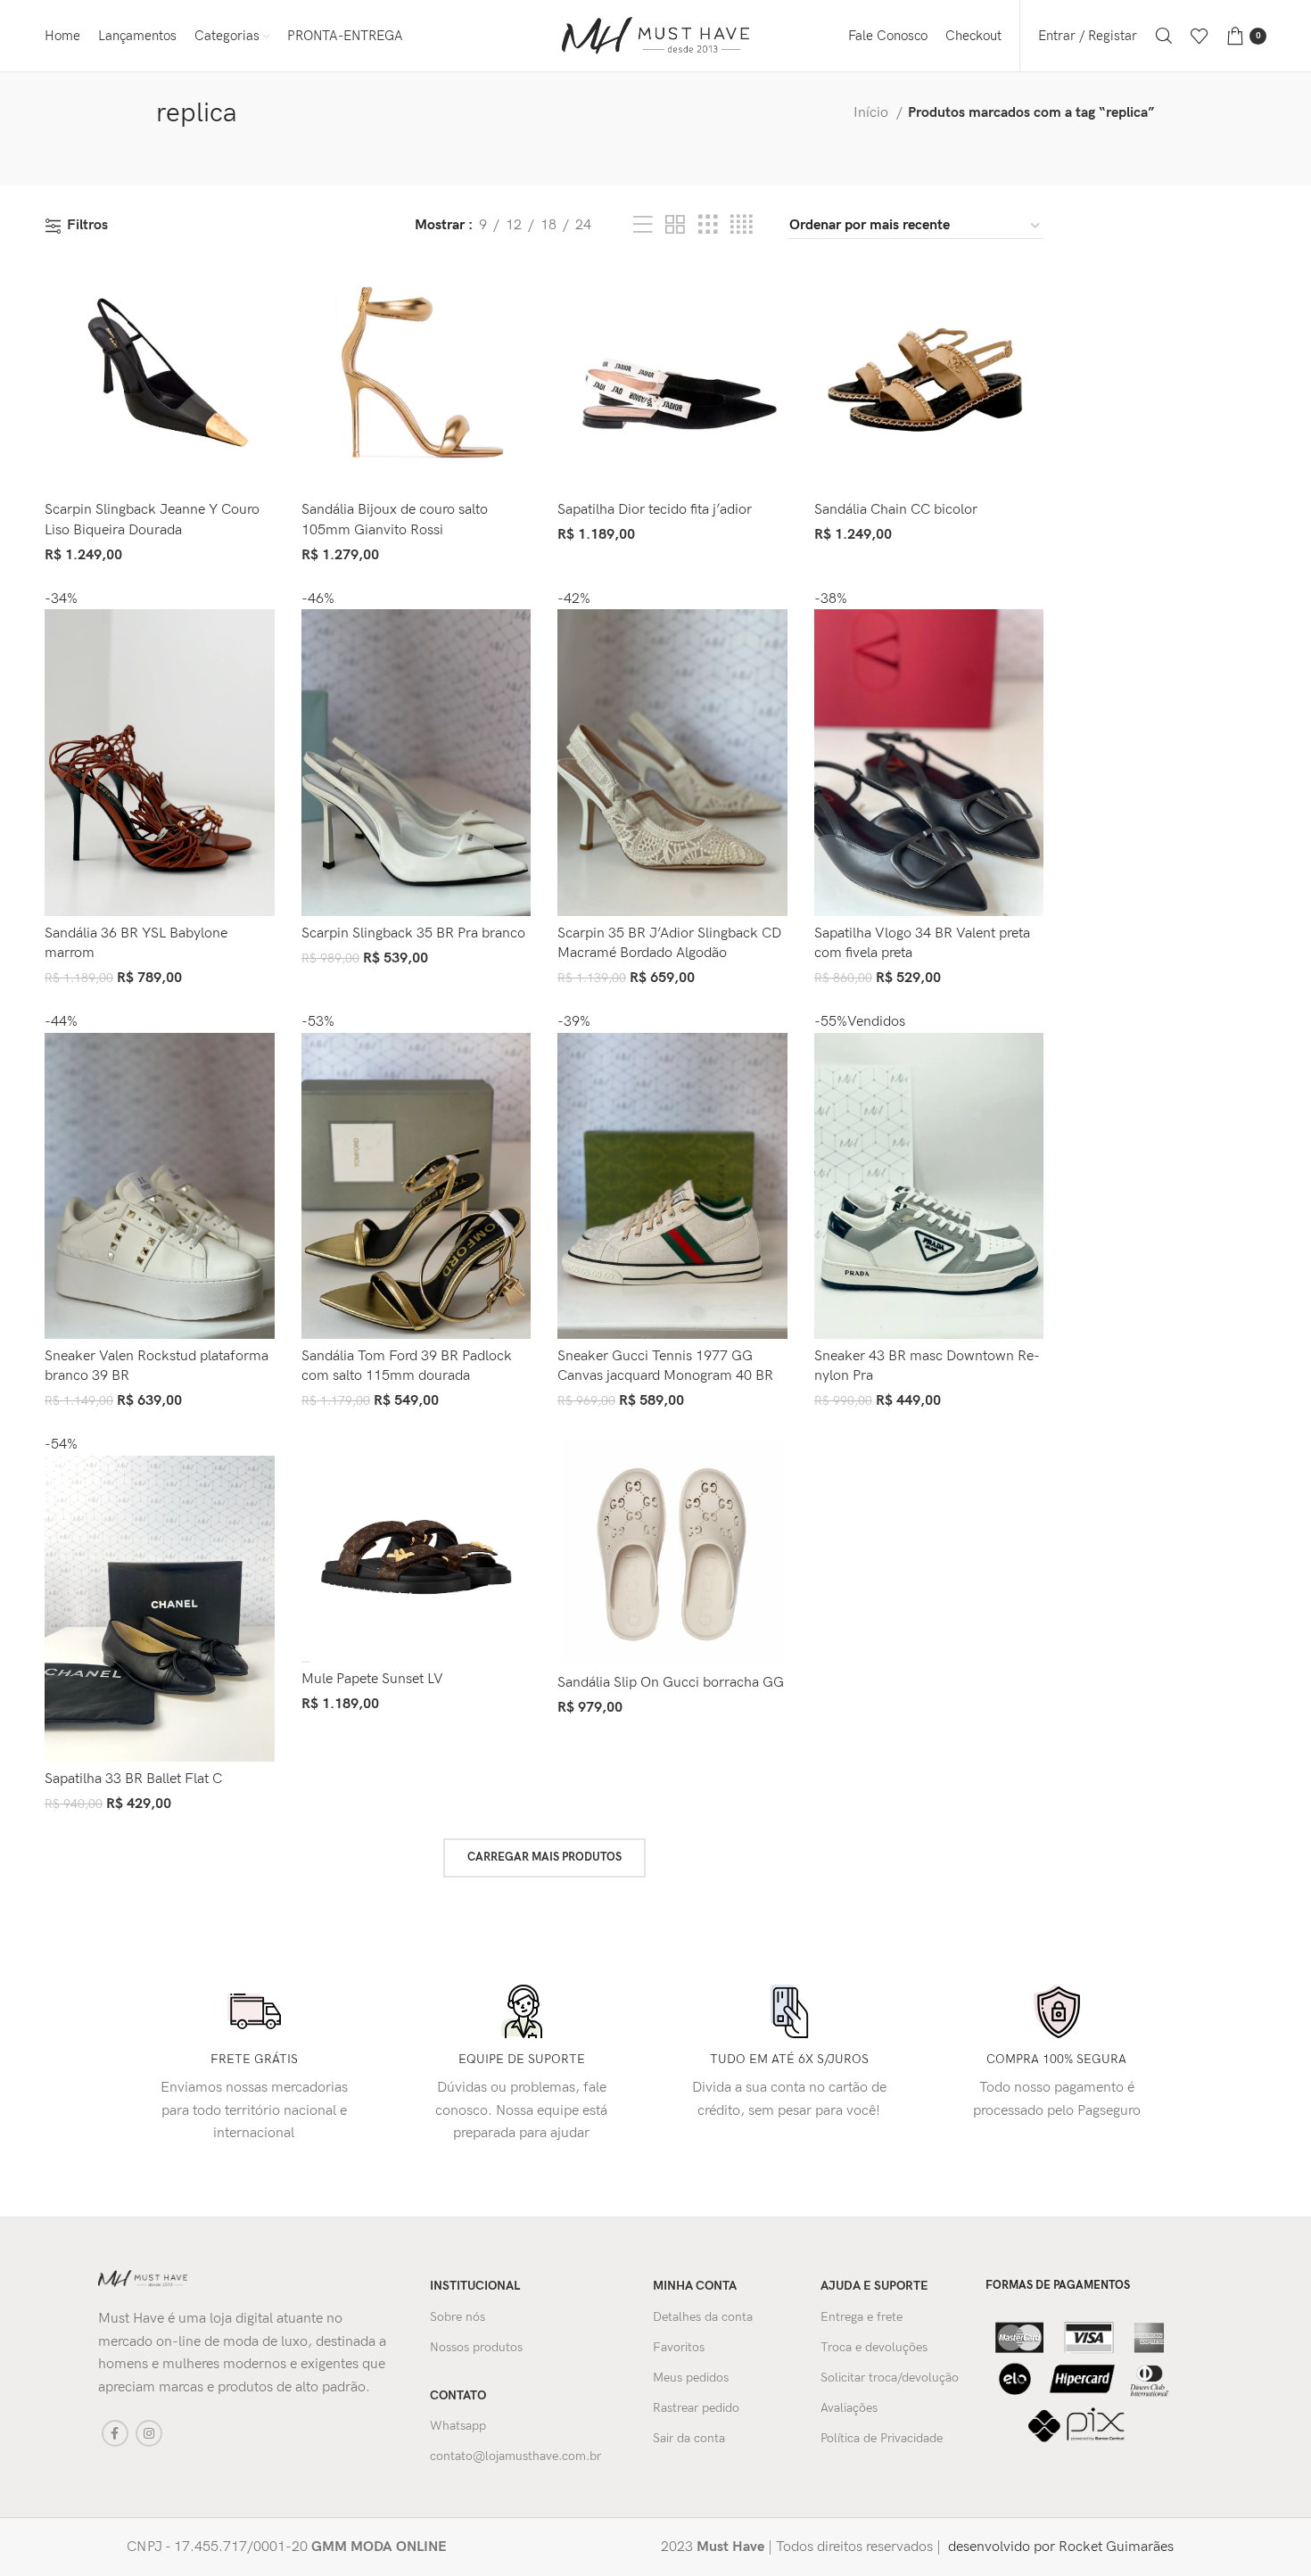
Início (873, 113)
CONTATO (458, 2395)
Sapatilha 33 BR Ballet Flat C (133, 1779)
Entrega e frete (862, 2317)
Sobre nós (458, 2317)
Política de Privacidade (882, 2438)
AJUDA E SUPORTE (874, 2286)
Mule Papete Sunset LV (372, 1679)
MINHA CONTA (695, 2286)
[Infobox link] (371, 2547)
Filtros (87, 226)
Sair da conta (689, 2438)
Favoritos (679, 2347)
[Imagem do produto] (160, 380)
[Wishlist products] (1200, 36)
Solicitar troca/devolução (890, 2378)
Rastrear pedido (696, 2408)
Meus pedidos (691, 2378)
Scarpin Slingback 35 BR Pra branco (413, 933)
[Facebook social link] (115, 2433)
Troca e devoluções (874, 2347)
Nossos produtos (476, 2347)
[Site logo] (655, 35)
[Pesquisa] (1164, 36)
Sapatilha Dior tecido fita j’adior (655, 510)
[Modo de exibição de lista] (643, 226)
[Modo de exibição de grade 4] (741, 226)
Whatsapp (458, 2426)
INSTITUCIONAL (475, 2286)
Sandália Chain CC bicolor (896, 510)
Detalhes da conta (703, 2317)
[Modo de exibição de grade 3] (708, 226)
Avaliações (849, 2408)
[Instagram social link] (149, 2433)
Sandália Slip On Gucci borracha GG (671, 1683)
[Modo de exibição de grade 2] (675, 226)
